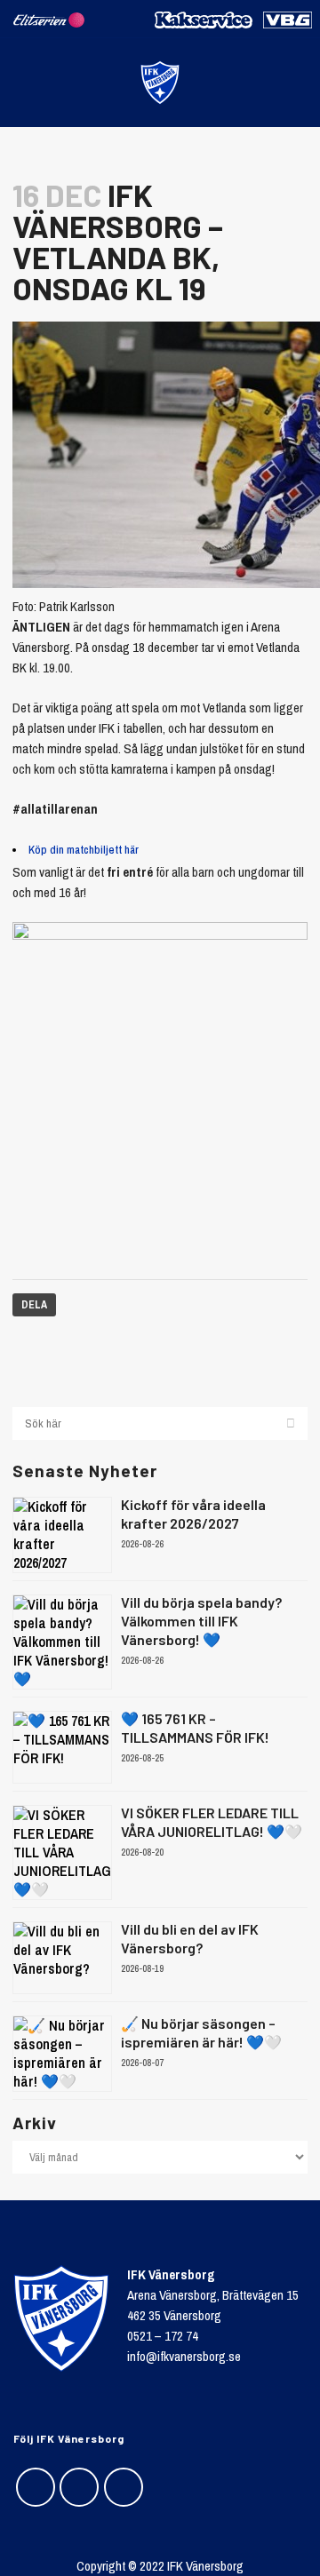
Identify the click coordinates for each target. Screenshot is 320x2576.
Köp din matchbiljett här (84, 850)
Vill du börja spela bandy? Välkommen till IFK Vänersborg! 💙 (201, 1621)
